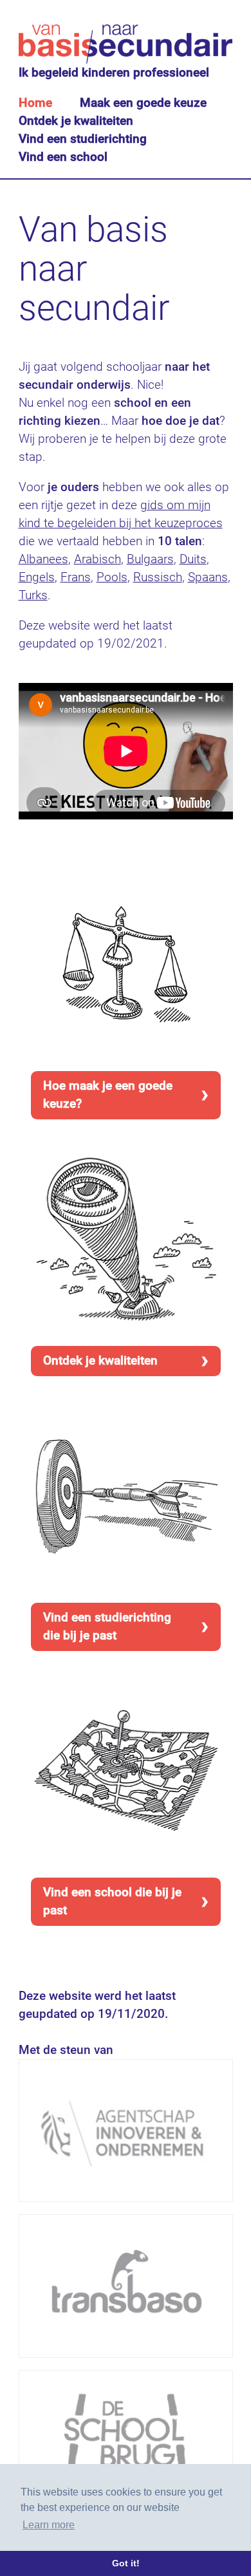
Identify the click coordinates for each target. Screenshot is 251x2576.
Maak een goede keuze (143, 103)
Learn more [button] (49, 2525)
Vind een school (63, 157)
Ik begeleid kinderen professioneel (114, 72)
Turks (33, 595)
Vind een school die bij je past (112, 1901)
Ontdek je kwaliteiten (76, 121)
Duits (193, 559)
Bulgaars (150, 559)
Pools (112, 577)
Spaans (208, 577)
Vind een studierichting (83, 139)
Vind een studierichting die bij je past (107, 1626)
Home (35, 103)
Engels (37, 577)
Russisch (158, 577)
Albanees (43, 559)
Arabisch (98, 559)
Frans (76, 577)
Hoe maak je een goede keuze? (108, 1095)
